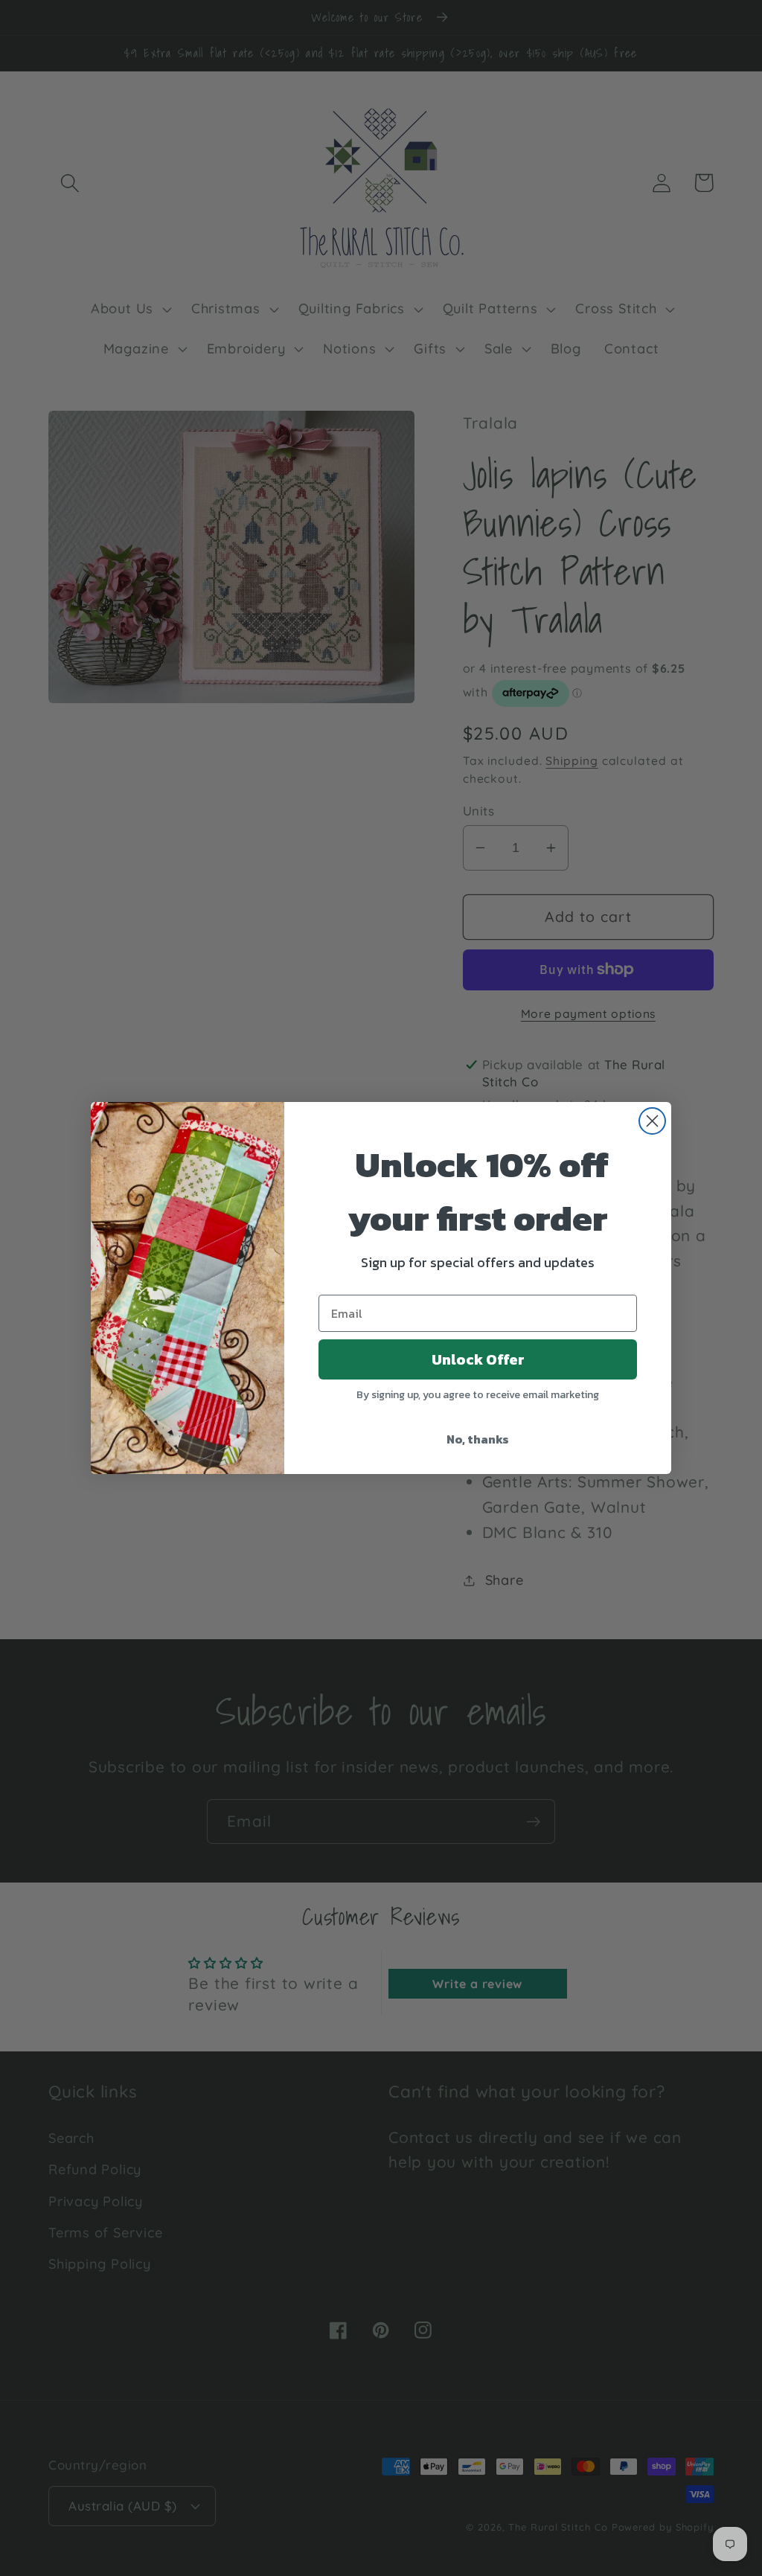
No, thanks (478, 1439)
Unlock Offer (478, 1359)
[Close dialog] (652, 1121)
